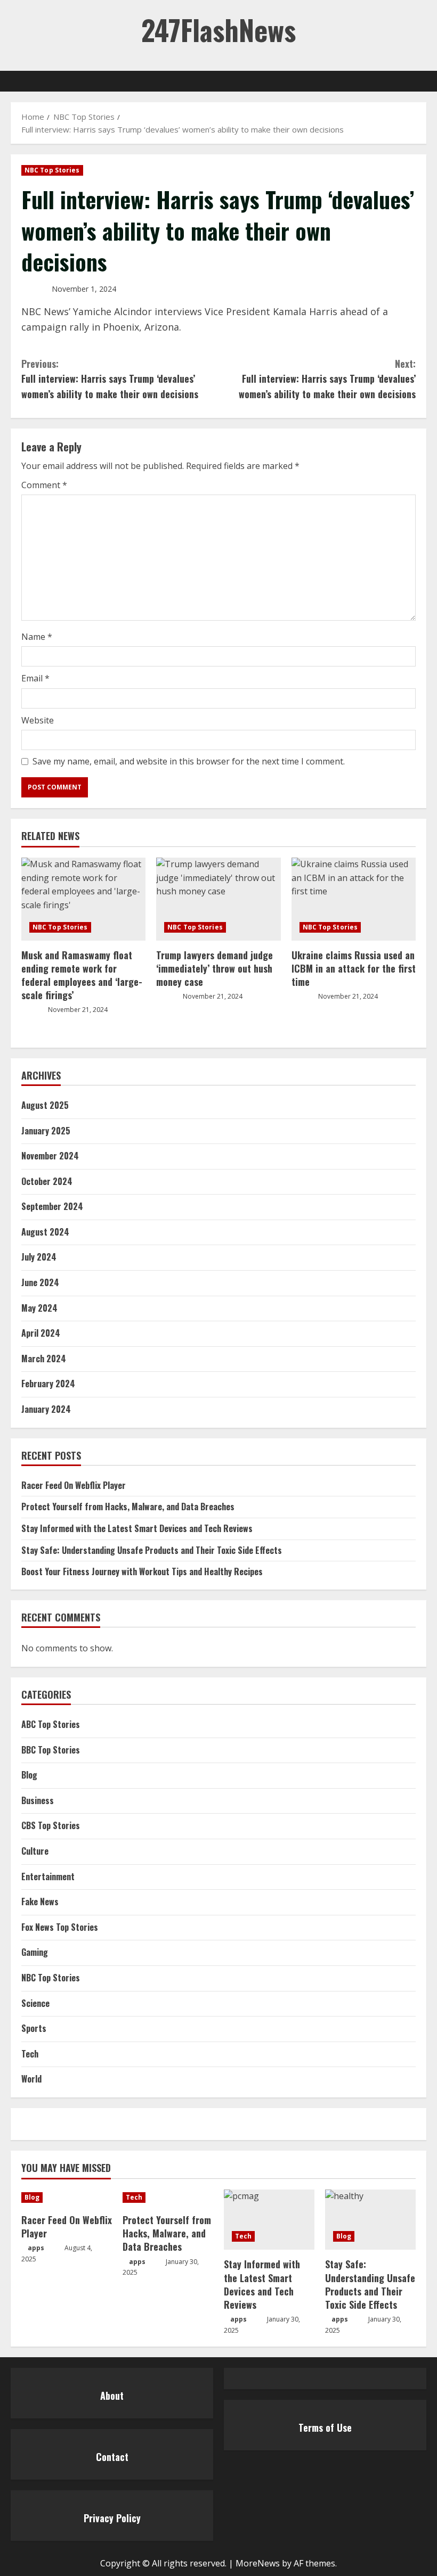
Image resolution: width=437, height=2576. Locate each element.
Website (38, 720)
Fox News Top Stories (60, 1927)
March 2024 (44, 1359)
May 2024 (39, 1308)
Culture (35, 1851)
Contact (112, 2457)
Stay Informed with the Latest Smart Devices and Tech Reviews (137, 1528)
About (112, 2396)
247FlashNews (218, 30)
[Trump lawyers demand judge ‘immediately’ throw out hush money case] (218, 899)
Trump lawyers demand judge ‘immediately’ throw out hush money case (215, 968)
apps (36, 2248)
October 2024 (47, 1181)
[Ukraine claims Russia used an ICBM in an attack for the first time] (354, 899)
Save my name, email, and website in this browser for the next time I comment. (189, 761)
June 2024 (40, 1282)
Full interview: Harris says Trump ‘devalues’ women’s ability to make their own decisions (110, 379)
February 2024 (48, 1384)
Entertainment (48, 1877)
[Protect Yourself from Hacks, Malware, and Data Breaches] (168, 2198)
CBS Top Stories (51, 1825)
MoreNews (258, 2563)
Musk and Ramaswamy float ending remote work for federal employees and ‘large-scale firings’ (82, 975)
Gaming (35, 1952)
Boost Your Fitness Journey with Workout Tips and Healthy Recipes (142, 1571)
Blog (29, 1775)
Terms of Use (325, 2427)
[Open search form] (423, 81)
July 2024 (39, 1257)
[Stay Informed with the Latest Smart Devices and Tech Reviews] (269, 2220)
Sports (34, 2028)
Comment (44, 485)
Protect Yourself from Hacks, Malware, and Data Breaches (128, 1507)
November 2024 (50, 1156)
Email (35, 678)
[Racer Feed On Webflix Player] (67, 2198)
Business (38, 1800)
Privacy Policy (112, 2518)
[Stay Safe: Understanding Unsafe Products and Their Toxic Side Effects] (370, 2220)
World (31, 2079)
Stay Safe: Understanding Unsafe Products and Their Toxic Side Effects (152, 1550)
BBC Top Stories (51, 1750)
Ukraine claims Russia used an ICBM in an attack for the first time (354, 968)
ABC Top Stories (51, 1724)
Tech (30, 2054)
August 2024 (45, 1232)
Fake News (40, 1902)
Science (35, 2003)
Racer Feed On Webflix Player (74, 1485)
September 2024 (52, 1206)
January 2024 (46, 1409)
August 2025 (45, 1105)
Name (37, 637)
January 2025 (46, 1131)
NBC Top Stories (52, 170)
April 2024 (41, 1333)
